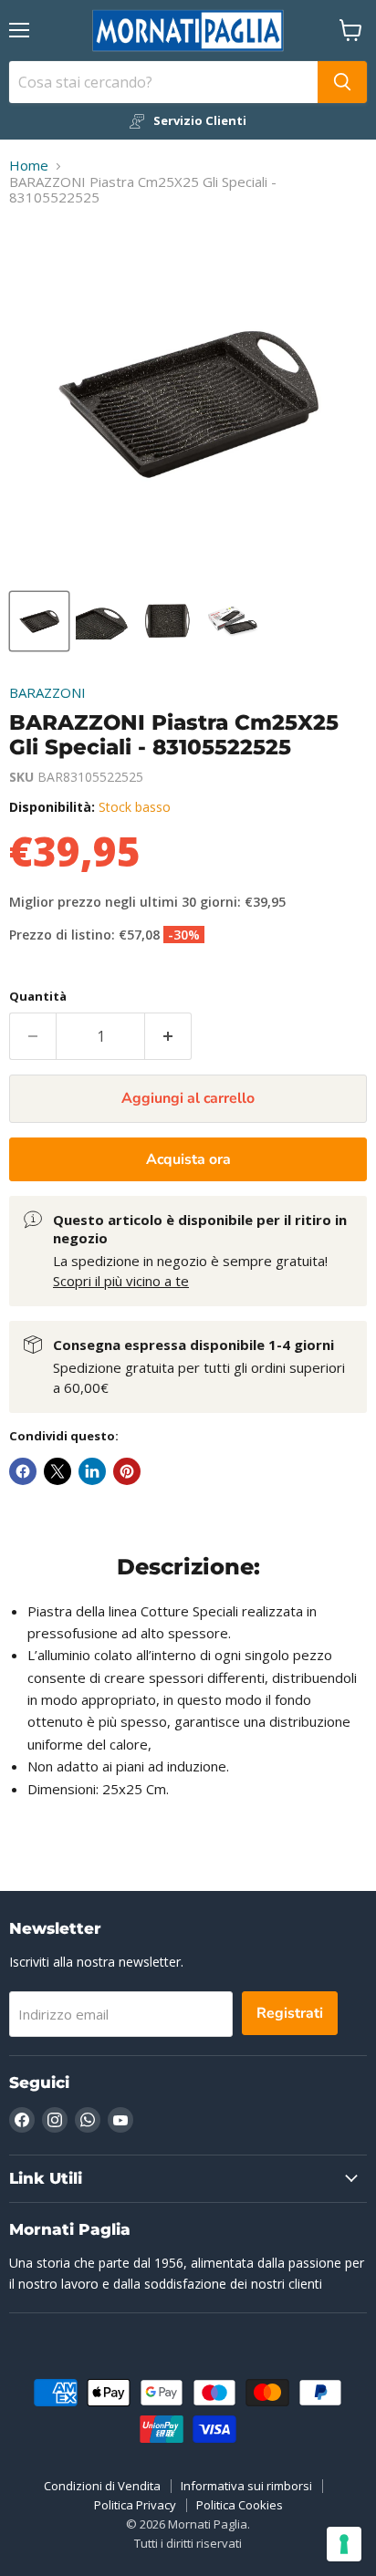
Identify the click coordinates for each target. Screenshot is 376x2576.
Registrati (290, 2013)
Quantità (38, 997)
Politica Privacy (135, 2505)
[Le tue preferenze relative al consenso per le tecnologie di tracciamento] (344, 2544)
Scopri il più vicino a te (121, 1281)
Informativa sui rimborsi (246, 2486)
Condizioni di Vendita (102, 2486)
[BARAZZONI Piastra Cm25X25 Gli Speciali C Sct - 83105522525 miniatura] (39, 621)
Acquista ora (188, 1159)
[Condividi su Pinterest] (127, 1471)
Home (29, 166)
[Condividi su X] (57, 1471)
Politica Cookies (240, 2505)
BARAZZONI (47, 692)
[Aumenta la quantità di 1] (168, 1036)
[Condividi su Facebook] (23, 1471)
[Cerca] (342, 82)
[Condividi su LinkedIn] (92, 1471)
